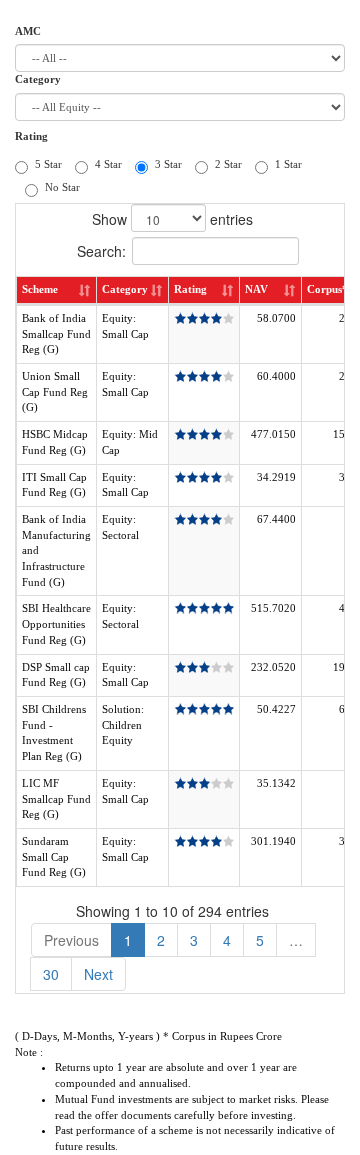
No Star (62, 187)
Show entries (172, 219)
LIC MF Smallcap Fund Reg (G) (56, 798)
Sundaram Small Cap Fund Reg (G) (54, 856)
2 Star (228, 164)
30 (51, 974)
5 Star (48, 164)
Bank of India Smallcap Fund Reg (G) (56, 333)
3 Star (168, 164)
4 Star (108, 164)
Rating (31, 136)
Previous (71, 940)
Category (38, 79)
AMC (28, 31)
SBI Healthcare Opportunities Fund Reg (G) (56, 623)
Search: (101, 251)
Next (98, 974)
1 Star (288, 164)
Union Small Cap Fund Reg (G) (55, 391)
